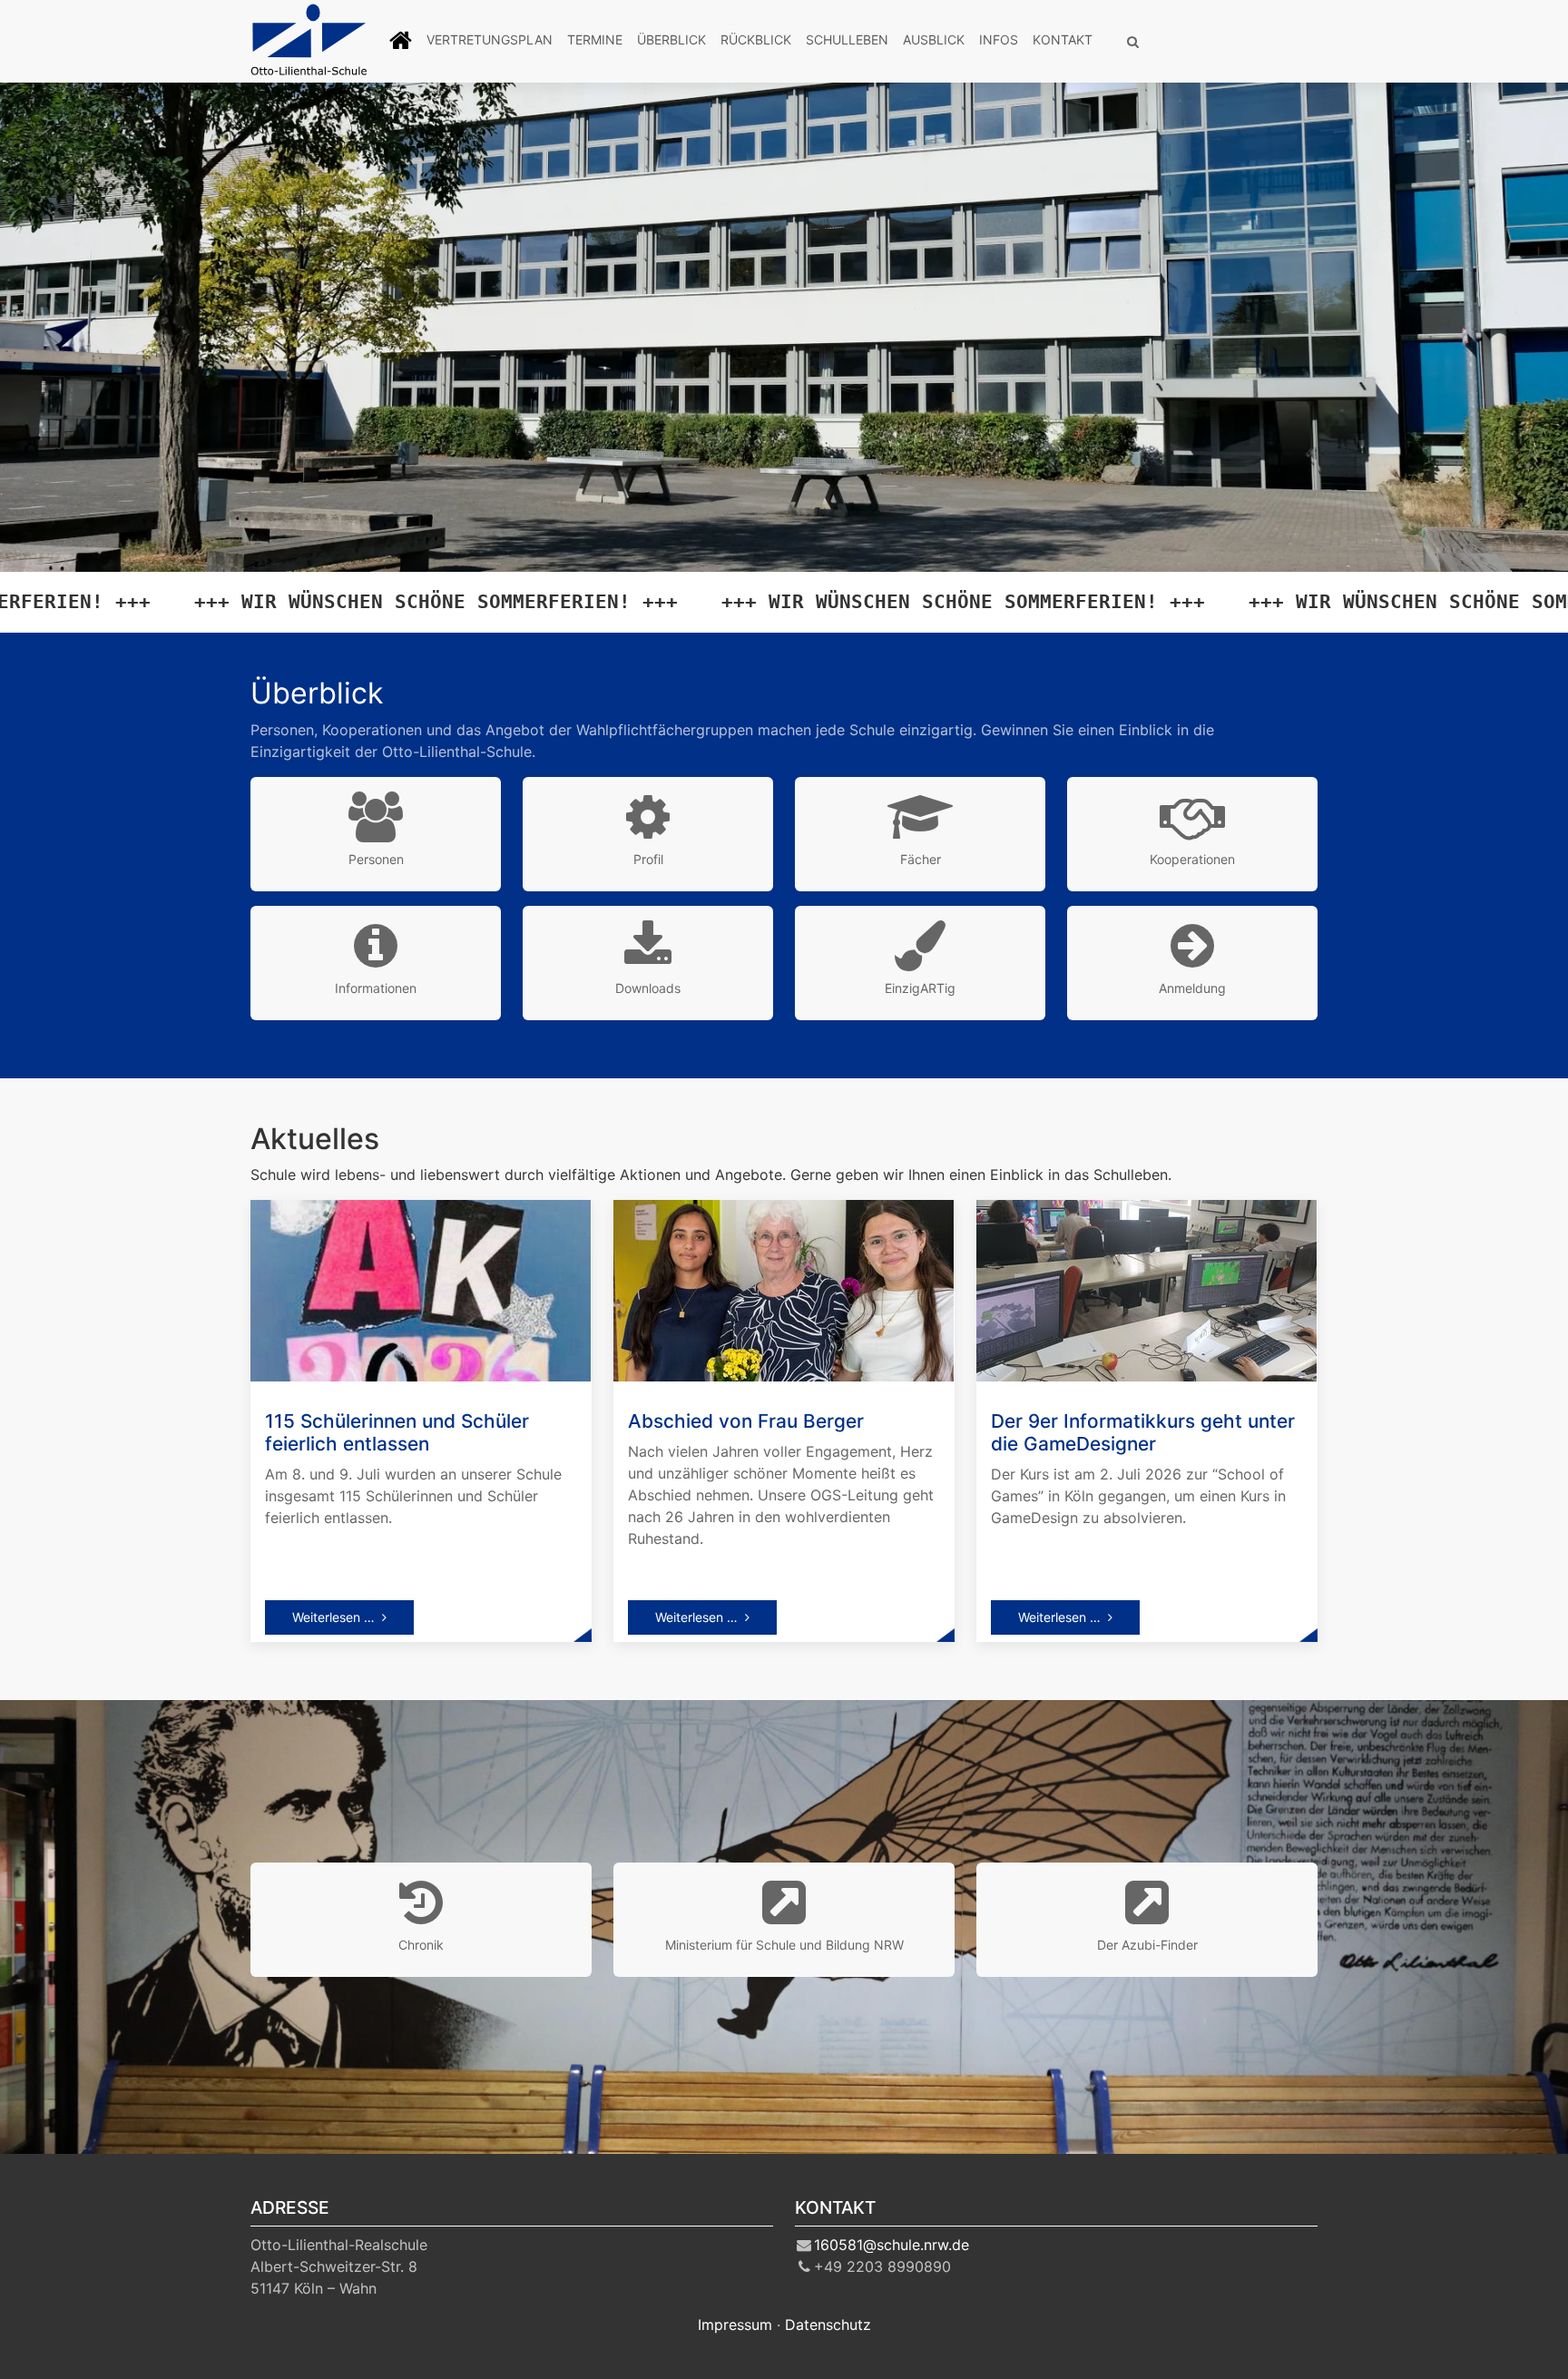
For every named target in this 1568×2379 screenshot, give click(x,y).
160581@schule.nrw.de (892, 2245)
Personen (376, 859)
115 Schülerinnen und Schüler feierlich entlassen (397, 1432)
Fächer (921, 859)
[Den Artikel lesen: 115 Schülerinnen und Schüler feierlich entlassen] (421, 1289)
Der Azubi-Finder (1147, 1945)
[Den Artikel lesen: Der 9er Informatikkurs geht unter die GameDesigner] (1147, 1289)
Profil (648, 859)
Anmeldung (1192, 988)
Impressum (735, 2325)
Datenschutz (828, 2325)
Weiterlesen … (333, 1617)
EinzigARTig (920, 988)
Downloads (648, 988)
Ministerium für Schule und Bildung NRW (784, 1945)
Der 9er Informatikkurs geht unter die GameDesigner (1143, 1432)
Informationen (376, 988)
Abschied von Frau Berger (746, 1421)
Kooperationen (1192, 859)
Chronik (421, 1945)
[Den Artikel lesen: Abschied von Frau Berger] (784, 1289)
